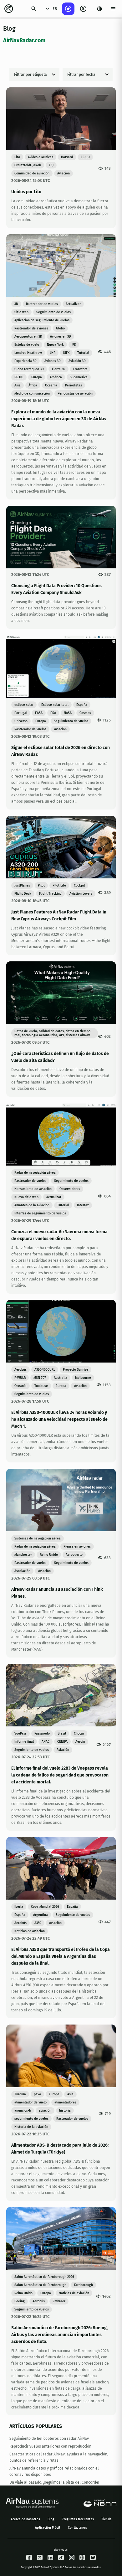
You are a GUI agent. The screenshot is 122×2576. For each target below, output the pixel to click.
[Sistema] (99, 9)
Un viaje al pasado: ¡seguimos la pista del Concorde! (54, 2482)
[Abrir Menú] (113, 9)
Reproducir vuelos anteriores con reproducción (50, 2446)
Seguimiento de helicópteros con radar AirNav (49, 2439)
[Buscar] (34, 9)
